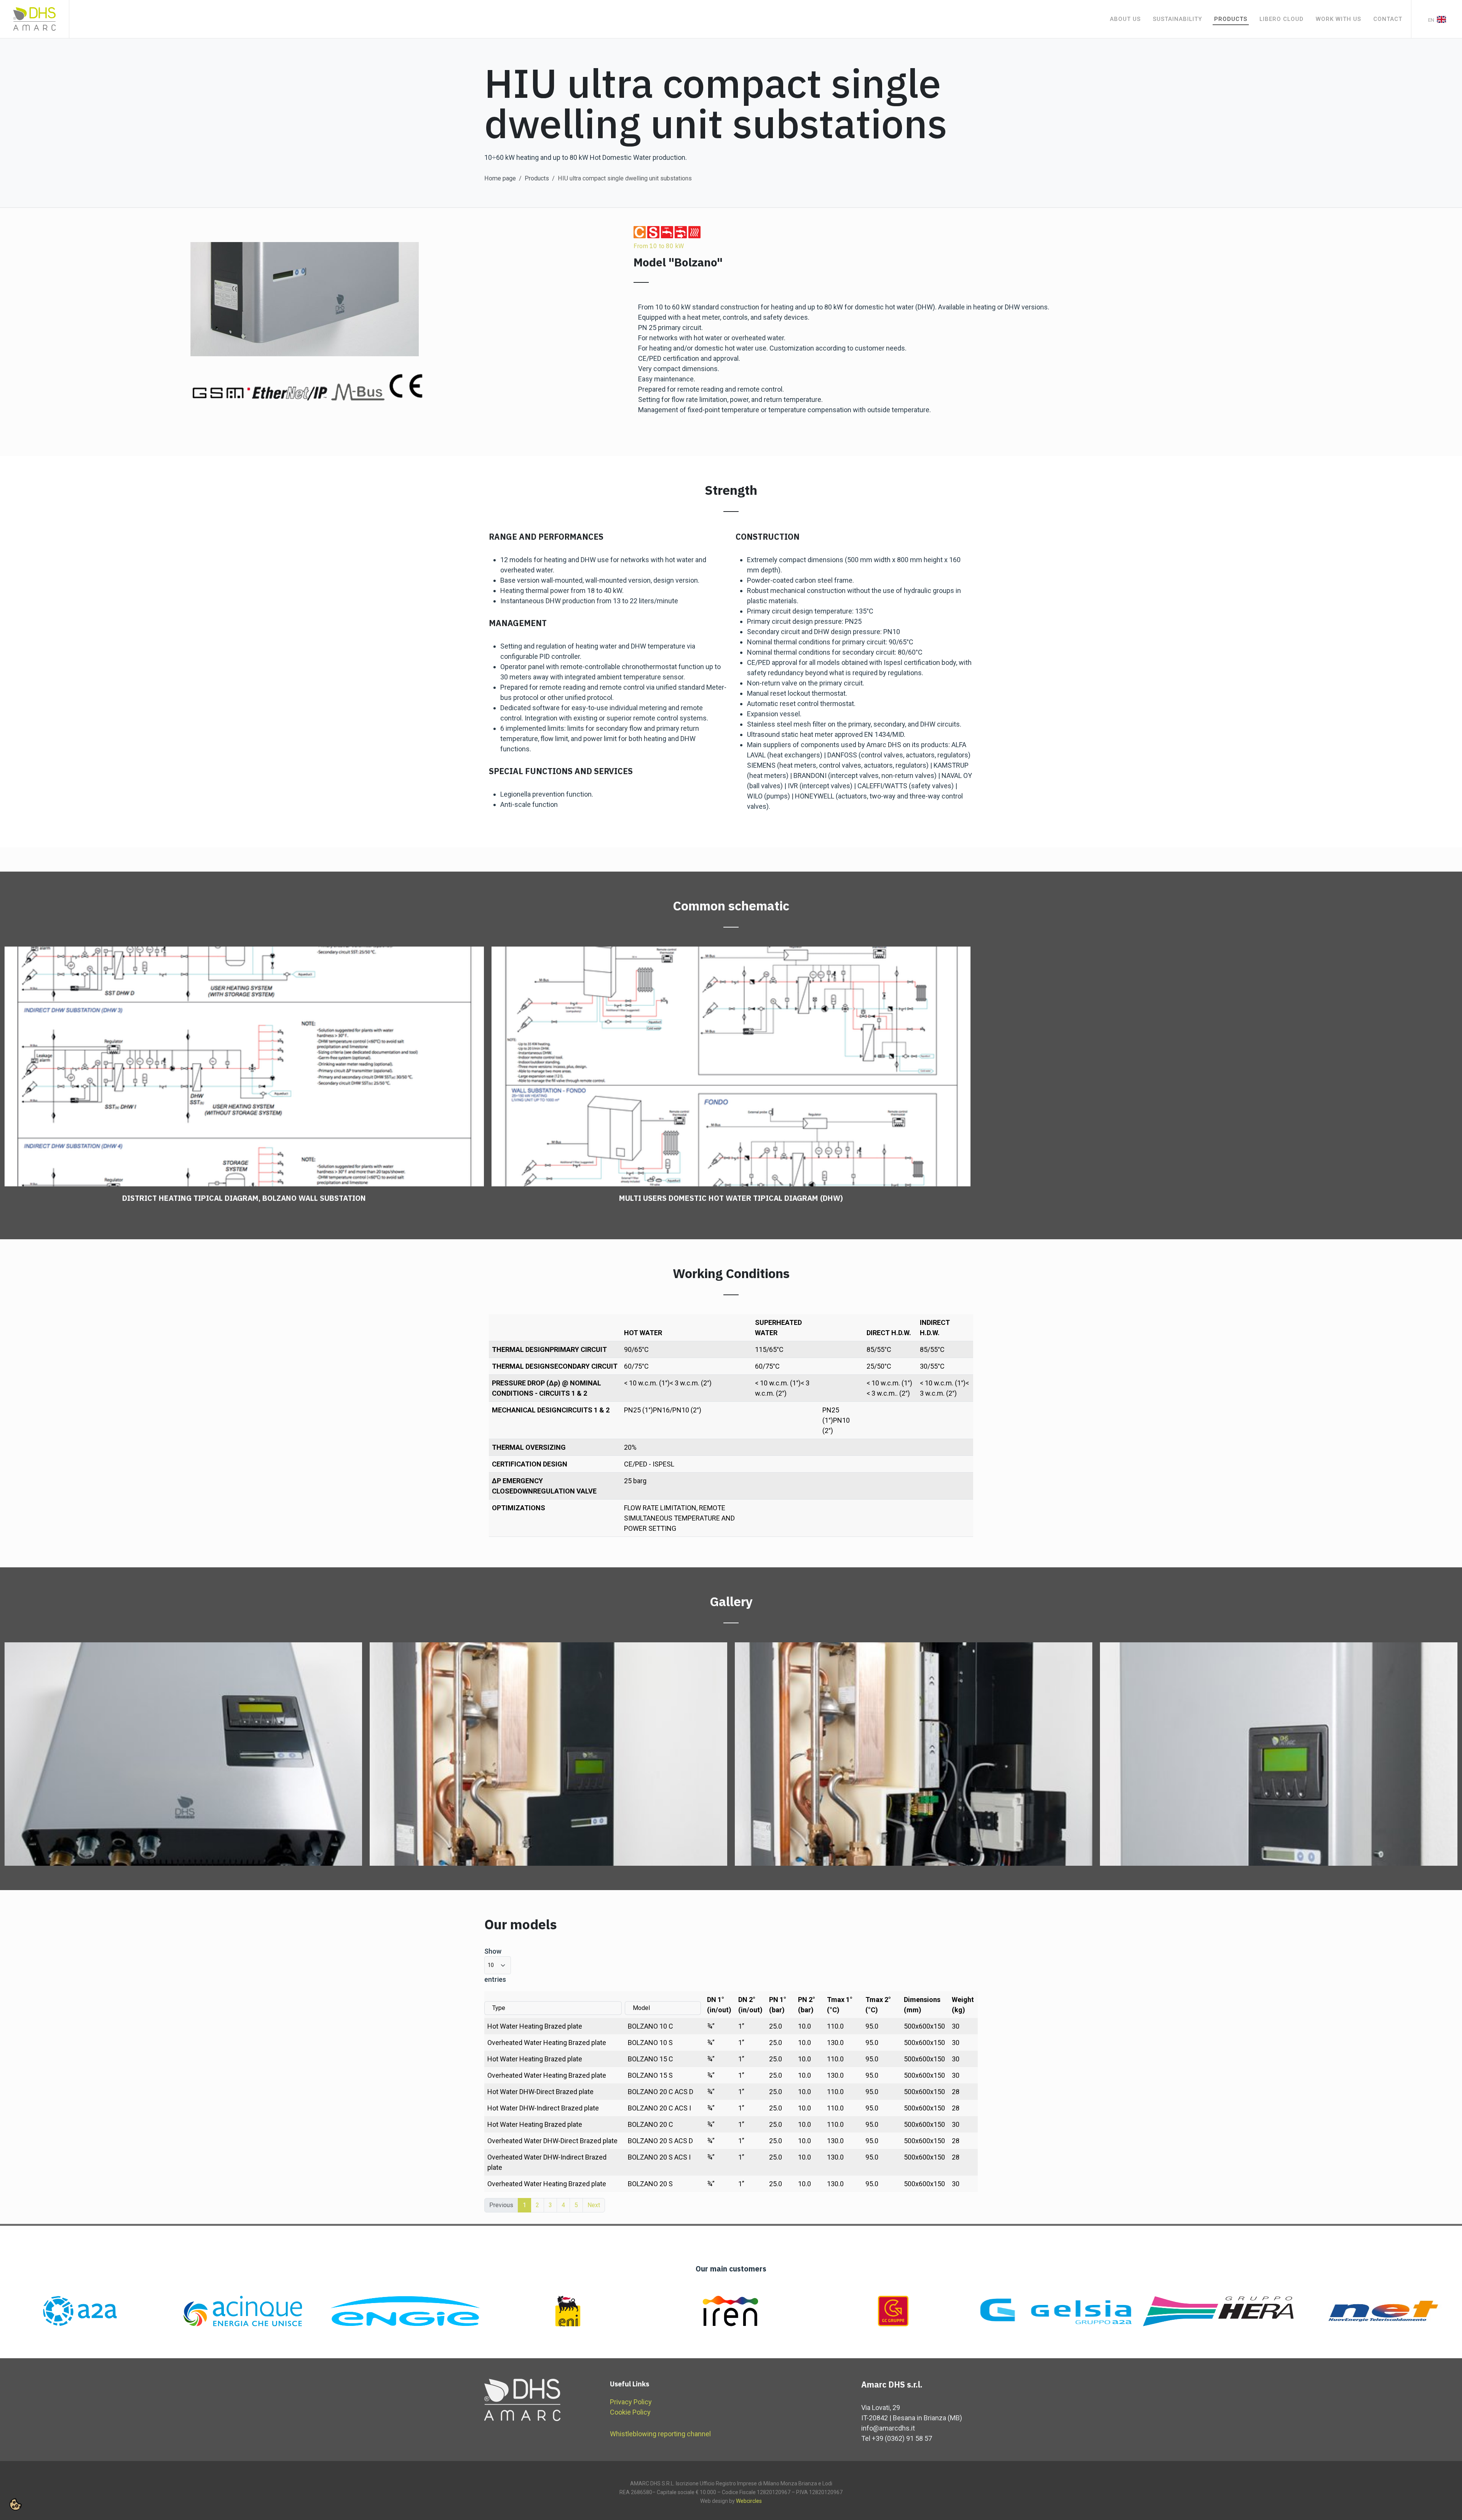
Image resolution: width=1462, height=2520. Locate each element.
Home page (500, 178)
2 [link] (537, 2205)
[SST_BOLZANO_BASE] (183, 1754)
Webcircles (749, 2501)
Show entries (495, 1965)
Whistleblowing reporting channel (660, 2434)
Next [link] (594, 2205)
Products (537, 178)
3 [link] (550, 2205)
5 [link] (576, 2205)
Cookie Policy (630, 2412)
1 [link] (524, 2205)
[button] (16, 2504)
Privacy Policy (631, 2402)
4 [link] (563, 2205)
